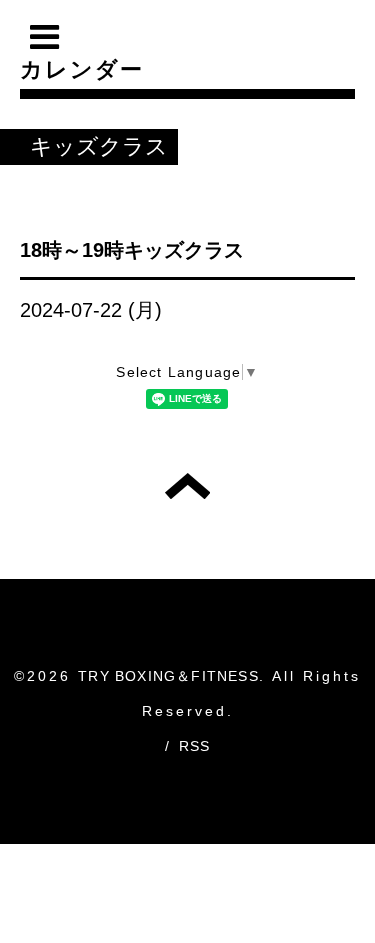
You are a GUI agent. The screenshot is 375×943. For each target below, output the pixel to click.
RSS (195, 746)
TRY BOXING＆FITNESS (168, 676)
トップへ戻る (187, 486)
